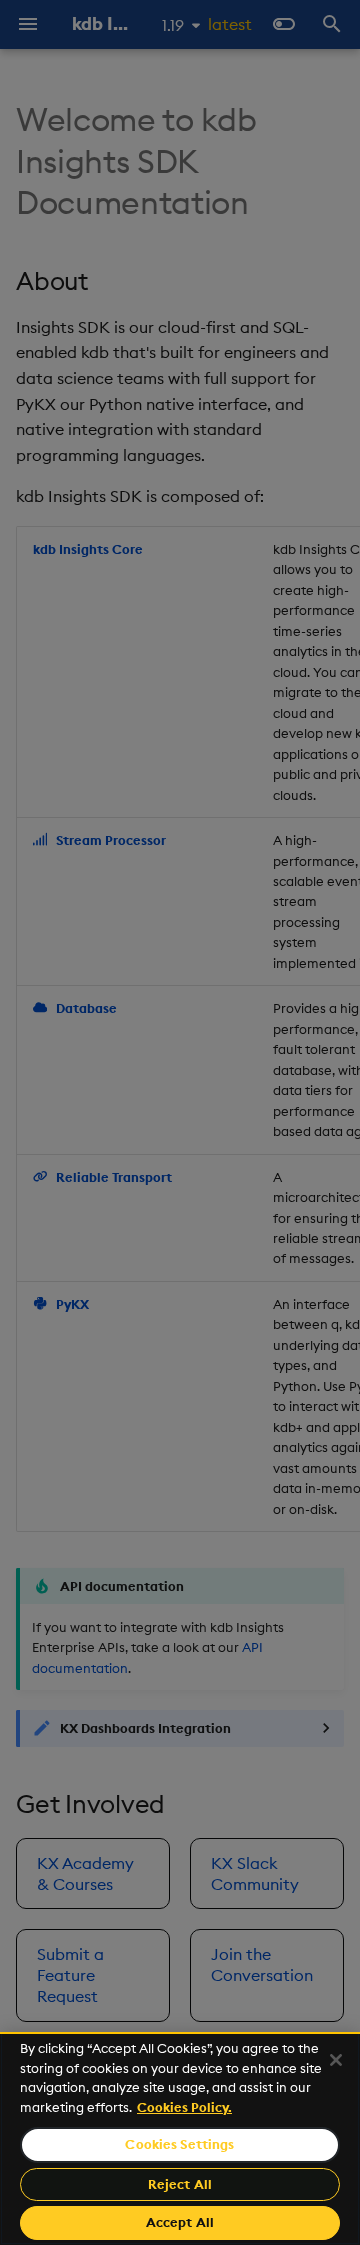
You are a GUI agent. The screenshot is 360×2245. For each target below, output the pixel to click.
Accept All (180, 2222)
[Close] (336, 2060)
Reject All (180, 2184)
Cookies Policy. (184, 2107)
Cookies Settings (179, 2144)
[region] (180, 2138)
